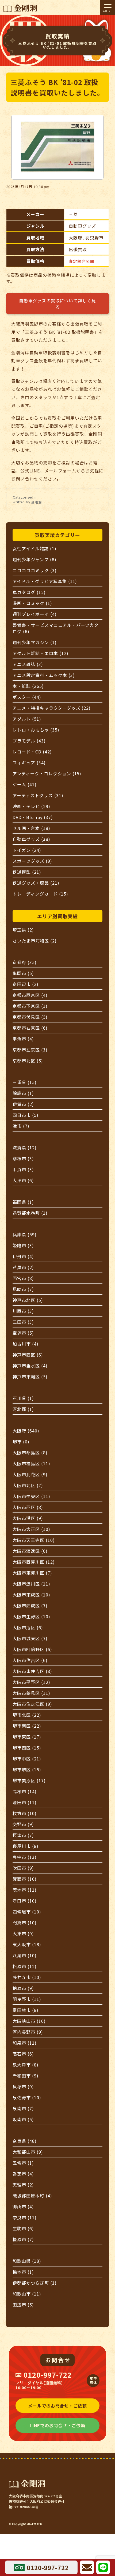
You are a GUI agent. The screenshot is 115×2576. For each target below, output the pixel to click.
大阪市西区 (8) (28, 1507)
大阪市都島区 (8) (30, 1452)
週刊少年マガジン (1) (35, 642)
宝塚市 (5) (23, 1333)
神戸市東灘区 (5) (30, 1377)
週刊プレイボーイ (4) (35, 614)
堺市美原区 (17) (29, 1780)
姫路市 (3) (23, 1245)
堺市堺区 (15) (27, 1770)
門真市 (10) (25, 1923)
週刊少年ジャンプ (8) (34, 559)
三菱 (73, 214)
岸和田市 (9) (26, 2076)
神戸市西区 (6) (28, 1355)
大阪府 (76, 238)
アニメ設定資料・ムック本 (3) (44, 675)
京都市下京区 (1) (30, 1006)
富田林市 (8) (26, 2010)
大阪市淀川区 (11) (31, 1584)
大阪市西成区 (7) (30, 1606)
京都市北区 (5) (28, 1061)
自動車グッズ (82, 226)
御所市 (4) (23, 2206)
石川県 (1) (23, 1398)
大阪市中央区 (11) (31, 1496)
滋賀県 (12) (25, 1147)
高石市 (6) (23, 2054)
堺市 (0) (21, 1442)
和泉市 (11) (25, 2043)
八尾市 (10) (25, 1955)
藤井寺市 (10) (27, 1977)
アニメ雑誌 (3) (28, 664)
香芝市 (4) (23, 2174)
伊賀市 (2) (23, 1104)
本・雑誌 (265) (28, 686)
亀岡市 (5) (23, 973)
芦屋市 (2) (23, 1267)
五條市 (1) (23, 2163)
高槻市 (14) (25, 1791)
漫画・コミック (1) (32, 603)
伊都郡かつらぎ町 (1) (35, 2283)
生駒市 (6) (23, 2228)
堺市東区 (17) (27, 1737)
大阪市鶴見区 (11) (31, 1693)
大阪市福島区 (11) (31, 1463)
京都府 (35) (25, 962)
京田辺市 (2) (26, 984)
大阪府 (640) (26, 1431)
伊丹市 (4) (23, 1256)
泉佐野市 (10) (27, 2097)
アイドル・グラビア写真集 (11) (45, 581)
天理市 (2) (23, 2185)
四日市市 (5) (26, 1115)
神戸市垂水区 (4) (30, 1366)
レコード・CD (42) (32, 752)
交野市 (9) (23, 1824)
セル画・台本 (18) (31, 828)
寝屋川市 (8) (26, 1846)
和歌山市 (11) (27, 2294)
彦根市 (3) (23, 1158)
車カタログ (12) (29, 592)
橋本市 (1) (23, 2272)
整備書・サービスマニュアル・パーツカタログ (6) (56, 628)
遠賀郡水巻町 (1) (30, 1213)
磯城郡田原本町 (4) (32, 2196)
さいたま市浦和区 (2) (35, 941)
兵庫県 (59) (25, 1234)
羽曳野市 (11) (27, 1999)
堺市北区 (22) (27, 1715)
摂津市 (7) (23, 1835)
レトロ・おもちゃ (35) (36, 730)
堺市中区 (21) (27, 1759)
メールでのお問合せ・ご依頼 (57, 2406)
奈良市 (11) (25, 2217)
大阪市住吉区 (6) (30, 1660)
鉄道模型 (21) (27, 872)
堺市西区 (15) (27, 1748)
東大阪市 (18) (27, 1944)
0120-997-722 (48, 2375)
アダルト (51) (27, 719)
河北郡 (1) (23, 1409)
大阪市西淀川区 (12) (34, 1562)
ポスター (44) (27, 697)
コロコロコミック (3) (35, 570)
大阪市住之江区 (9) (32, 1704)
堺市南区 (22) (27, 1726)
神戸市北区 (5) (28, 1300)
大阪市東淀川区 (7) (32, 1573)
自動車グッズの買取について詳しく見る (57, 304)
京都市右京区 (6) (30, 1028)
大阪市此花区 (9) (30, 1474)
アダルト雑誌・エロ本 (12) (40, 653)
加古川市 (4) (26, 1344)
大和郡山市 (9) (28, 2152)
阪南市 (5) (23, 2119)
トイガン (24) (27, 850)
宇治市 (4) (23, 1039)
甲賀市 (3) (23, 1169)
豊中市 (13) (25, 1857)
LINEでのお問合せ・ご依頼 (57, 2425)
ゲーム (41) (25, 784)
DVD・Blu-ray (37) (33, 817)
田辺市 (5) (23, 2305)
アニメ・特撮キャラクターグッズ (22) (52, 708)
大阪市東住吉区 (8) (32, 1671)
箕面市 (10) (25, 1879)
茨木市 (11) (25, 1890)
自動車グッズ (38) (31, 839)
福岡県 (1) (23, 1202)
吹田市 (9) (23, 1868)
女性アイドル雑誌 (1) (34, 548)
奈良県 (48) (25, 2141)
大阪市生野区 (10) (31, 1616)
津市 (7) (21, 1126)
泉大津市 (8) (26, 2065)
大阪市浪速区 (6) (30, 1551)
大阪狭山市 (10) (29, 2021)
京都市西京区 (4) (30, 995)
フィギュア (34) (29, 763)
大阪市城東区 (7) (30, 1638)
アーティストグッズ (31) (38, 795)
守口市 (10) (25, 1901)
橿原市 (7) (23, 2239)
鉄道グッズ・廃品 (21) (36, 883)
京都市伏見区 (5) (30, 1017)
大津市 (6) (23, 1180)
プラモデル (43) (29, 741)
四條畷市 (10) (27, 1912)
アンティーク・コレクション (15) (47, 773)
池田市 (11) (25, 1802)
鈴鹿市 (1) (23, 1093)
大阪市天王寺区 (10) (34, 1540)
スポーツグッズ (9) (32, 861)
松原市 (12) (25, 1966)
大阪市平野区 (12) (31, 1682)
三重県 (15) (25, 1082)
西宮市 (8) (23, 1278)
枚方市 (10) (25, 1813)
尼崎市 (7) (23, 1289)
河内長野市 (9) (28, 2032)
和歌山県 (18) (27, 2261)
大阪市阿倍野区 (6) (32, 1649)
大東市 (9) (23, 1933)
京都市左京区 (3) (30, 1050)
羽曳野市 (94, 238)
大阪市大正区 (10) (31, 1529)
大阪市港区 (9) (28, 1518)
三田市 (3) (23, 1322)
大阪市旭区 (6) (28, 1627)
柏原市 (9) (23, 1988)
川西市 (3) (23, 1311)
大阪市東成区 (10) (31, 1595)
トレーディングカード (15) (40, 894)
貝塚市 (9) (23, 2087)
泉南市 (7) (23, 2108)
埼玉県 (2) (23, 930)
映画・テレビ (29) (31, 806)
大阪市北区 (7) (28, 1485)
